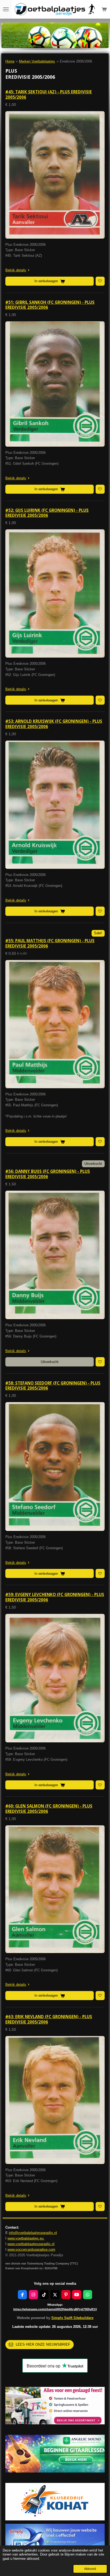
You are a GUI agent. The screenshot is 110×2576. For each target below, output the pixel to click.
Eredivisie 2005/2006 (76, 61)
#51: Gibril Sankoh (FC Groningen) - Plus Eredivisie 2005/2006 (50, 305)
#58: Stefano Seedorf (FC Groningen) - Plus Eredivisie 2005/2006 (53, 1386)
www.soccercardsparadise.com (31, 2249)
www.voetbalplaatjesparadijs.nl (31, 2244)
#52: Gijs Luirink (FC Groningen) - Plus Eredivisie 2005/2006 (47, 513)
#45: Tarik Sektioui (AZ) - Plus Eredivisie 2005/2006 (49, 94)
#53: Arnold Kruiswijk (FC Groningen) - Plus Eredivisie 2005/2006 (54, 724)
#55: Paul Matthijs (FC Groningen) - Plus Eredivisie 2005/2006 (50, 943)
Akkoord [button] (90, 2569)
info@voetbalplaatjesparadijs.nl (33, 2233)
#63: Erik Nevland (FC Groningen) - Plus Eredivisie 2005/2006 (49, 2019)
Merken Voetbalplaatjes (37, 61)
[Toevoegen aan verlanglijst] (100, 281)
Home (10, 61)
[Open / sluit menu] (6, 9)
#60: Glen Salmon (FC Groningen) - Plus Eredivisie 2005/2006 (49, 1809)
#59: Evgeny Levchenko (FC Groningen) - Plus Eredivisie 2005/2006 (55, 1597)
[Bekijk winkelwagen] (104, 9)
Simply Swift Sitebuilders (72, 2318)
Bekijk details (16, 270)
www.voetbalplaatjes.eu (26, 2238)
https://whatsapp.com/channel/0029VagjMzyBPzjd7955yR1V (55, 2309)
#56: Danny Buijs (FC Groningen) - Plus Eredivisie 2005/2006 (48, 1174)
